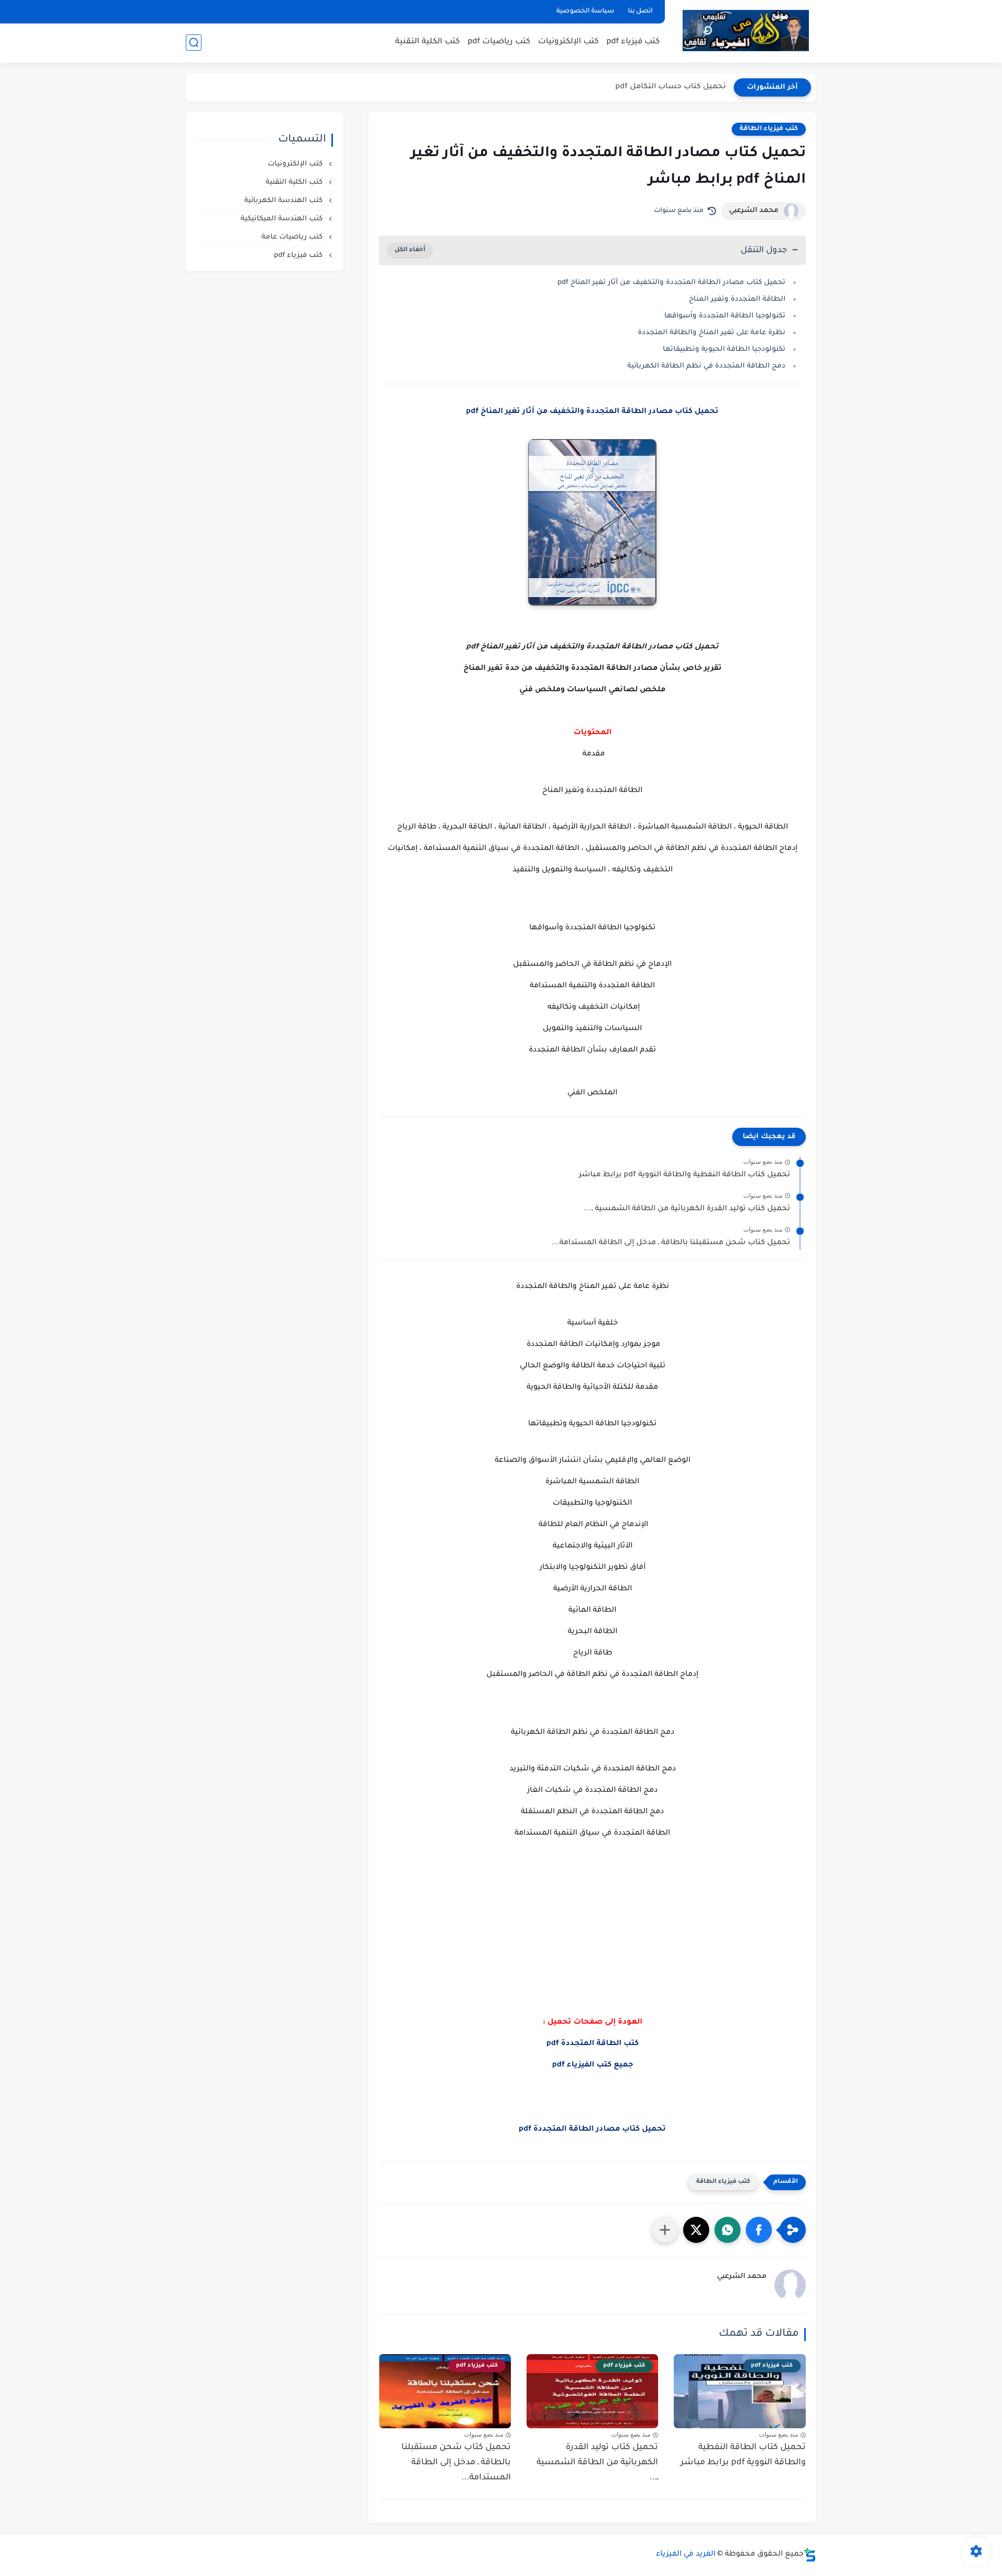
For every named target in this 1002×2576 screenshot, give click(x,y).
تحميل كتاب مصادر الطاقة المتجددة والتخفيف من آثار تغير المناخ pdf (671, 283)
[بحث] (194, 43)
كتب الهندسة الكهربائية (284, 201)
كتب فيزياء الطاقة (769, 129)
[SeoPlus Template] (810, 2555)
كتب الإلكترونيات (568, 42)
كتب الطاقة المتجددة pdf (593, 2044)
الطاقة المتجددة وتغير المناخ (737, 299)
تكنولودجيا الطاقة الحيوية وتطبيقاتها (724, 350)
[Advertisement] (592, 1949)
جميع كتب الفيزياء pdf (593, 2065)
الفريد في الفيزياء (686, 2555)
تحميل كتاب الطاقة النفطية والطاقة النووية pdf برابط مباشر (684, 1175)
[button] (759, 2230)
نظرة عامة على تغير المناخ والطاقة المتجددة (712, 333)
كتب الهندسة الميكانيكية (283, 219)
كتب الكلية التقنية (427, 42)
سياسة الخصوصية (585, 11)
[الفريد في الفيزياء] (745, 31)
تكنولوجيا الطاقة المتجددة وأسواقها (725, 316)
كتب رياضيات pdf (499, 42)
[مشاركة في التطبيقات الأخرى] (665, 2230)
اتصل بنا (640, 11)
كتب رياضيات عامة (293, 237)
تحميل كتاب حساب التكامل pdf (671, 87)
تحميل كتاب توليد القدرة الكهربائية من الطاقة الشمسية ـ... (687, 1209)
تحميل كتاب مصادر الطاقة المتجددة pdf (592, 2130)
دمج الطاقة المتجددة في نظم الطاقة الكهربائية (706, 366)
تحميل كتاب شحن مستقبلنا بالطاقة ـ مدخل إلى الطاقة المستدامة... (671, 1243)
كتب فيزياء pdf (633, 42)
